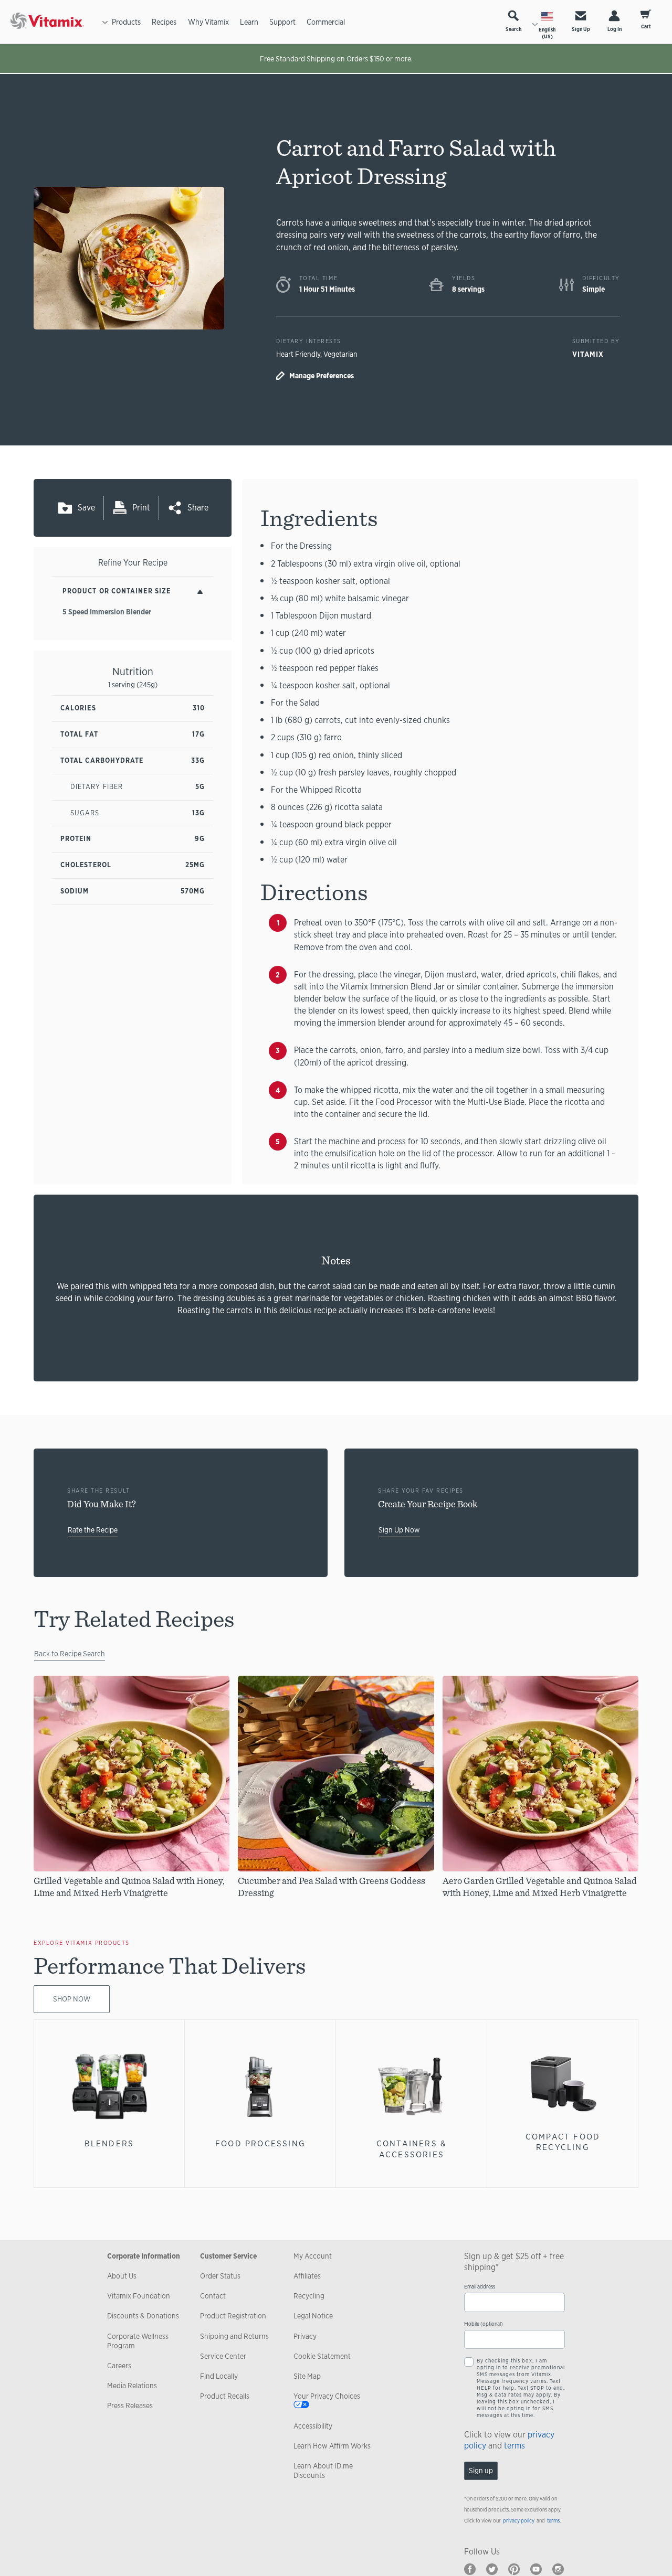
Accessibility (313, 2426)
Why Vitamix (208, 22)
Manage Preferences (322, 376)
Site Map (307, 2376)
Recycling (309, 2296)
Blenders (109, 2143)
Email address (480, 2287)
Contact (213, 2296)
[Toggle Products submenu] (105, 22)
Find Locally (219, 2376)
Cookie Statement (322, 2356)
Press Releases (130, 2405)
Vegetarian (340, 354)
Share (198, 508)
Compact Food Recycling (563, 2142)
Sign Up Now (399, 1530)
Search (513, 29)
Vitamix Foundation (139, 2296)
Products (126, 22)
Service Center (223, 2356)
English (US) (547, 33)
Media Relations (132, 2386)
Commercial (326, 22)
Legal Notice (313, 2316)
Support (282, 22)
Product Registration (233, 2316)
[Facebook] (470, 2569)
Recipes (164, 22)
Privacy (305, 2336)
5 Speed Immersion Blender (107, 612)
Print (141, 508)
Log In (615, 29)
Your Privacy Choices (327, 2396)
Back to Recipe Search (70, 1654)
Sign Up (581, 29)
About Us (122, 2276)
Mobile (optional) (484, 2324)
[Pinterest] (514, 2569)
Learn (249, 22)
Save (86, 508)
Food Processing (260, 2143)
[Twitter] (492, 2569)
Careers (119, 2366)
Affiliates (307, 2276)
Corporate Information (144, 2256)
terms (514, 2446)
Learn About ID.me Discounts (323, 2471)
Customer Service (228, 2256)
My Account (313, 2256)
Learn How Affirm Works (332, 2446)
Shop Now (72, 1999)
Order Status (220, 2276)
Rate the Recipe (93, 1530)
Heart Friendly (298, 354)
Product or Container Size (117, 591)
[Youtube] (536, 2569)
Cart (646, 26)
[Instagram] (558, 2569)
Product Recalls (225, 2396)
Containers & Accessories (412, 2149)
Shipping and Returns (234, 2336)
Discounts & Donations (143, 2316)
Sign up (481, 2471)
